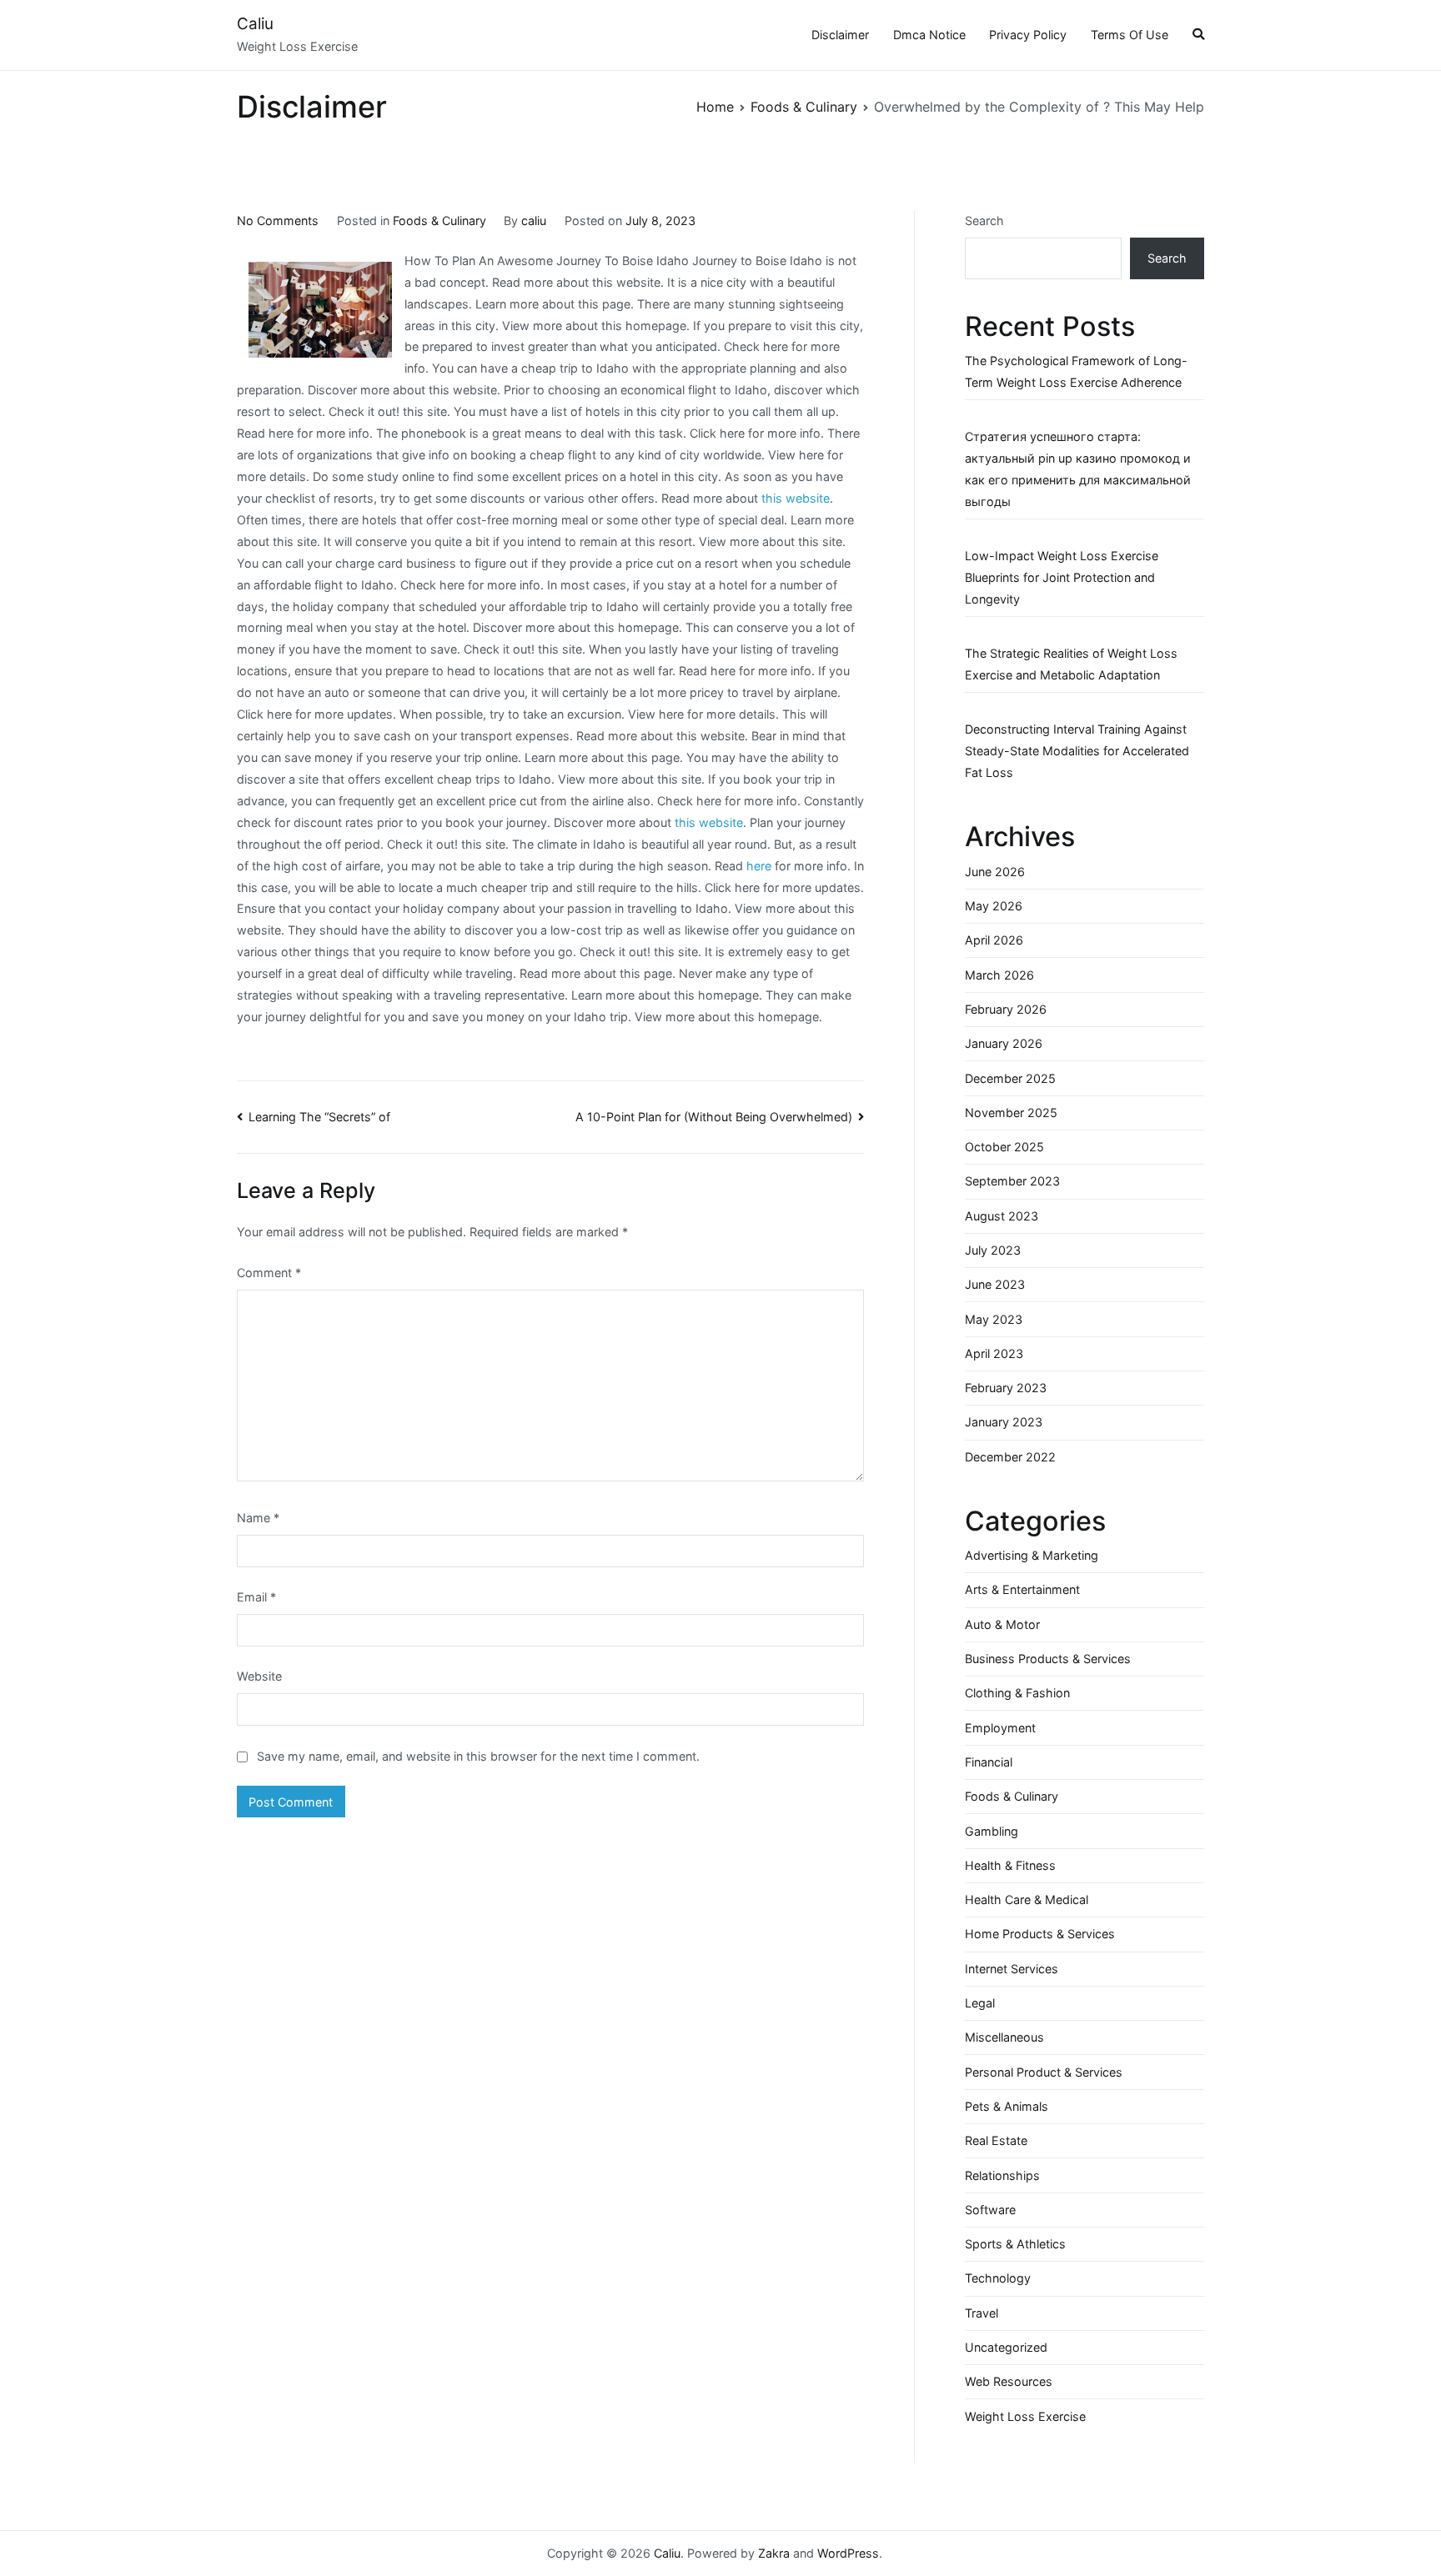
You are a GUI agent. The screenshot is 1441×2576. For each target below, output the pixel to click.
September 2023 (1012, 1181)
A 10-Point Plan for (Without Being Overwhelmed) (714, 1117)
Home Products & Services (1040, 1934)
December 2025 (1010, 1078)
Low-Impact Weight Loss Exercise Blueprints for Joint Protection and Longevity (1062, 577)
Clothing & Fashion (1017, 1693)
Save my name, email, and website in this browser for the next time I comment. (478, 1756)
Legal (980, 2003)
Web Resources (1009, 2381)
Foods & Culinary (439, 221)
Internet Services (1012, 1969)
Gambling (992, 1831)
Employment (1000, 1728)
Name (258, 1518)
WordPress (848, 2553)
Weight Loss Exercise (1025, 2416)
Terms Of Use (1130, 35)
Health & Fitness (1010, 1865)
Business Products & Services (1048, 1659)
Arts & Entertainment (1022, 1589)
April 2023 (994, 1353)
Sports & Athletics (1015, 2244)
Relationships (1002, 2175)
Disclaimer (840, 35)
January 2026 (1004, 1043)
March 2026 (999, 975)
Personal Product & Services (1044, 2072)
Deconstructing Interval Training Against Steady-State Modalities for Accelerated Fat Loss (1077, 751)
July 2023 (993, 1250)
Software (990, 2210)
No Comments (278, 221)
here (759, 866)
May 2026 (994, 906)
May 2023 (994, 1319)
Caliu (255, 24)
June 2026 (995, 872)
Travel (982, 2313)
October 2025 (1004, 1147)
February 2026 (1006, 1009)
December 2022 (1010, 1457)
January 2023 (1004, 1422)
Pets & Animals (1007, 2106)
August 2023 (1002, 1216)
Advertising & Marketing (1032, 1555)
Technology (998, 2278)
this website (796, 498)
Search (984, 221)
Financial (989, 1762)
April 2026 (994, 940)
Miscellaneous (1004, 2037)
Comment (269, 1273)
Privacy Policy (1028, 35)
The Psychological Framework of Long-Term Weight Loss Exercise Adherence (1076, 371)
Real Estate (996, 2140)
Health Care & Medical (1027, 1899)
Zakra (774, 2553)
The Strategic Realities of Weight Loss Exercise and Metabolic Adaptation (1071, 664)
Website (259, 1676)
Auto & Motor (1002, 1624)
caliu (534, 221)
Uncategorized (1006, 2347)
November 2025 (1011, 1113)
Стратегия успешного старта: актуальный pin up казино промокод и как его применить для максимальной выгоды (1078, 469)
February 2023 (1006, 1388)
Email (256, 1597)
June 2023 (995, 1284)
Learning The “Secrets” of (319, 1117)
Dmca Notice (929, 35)
